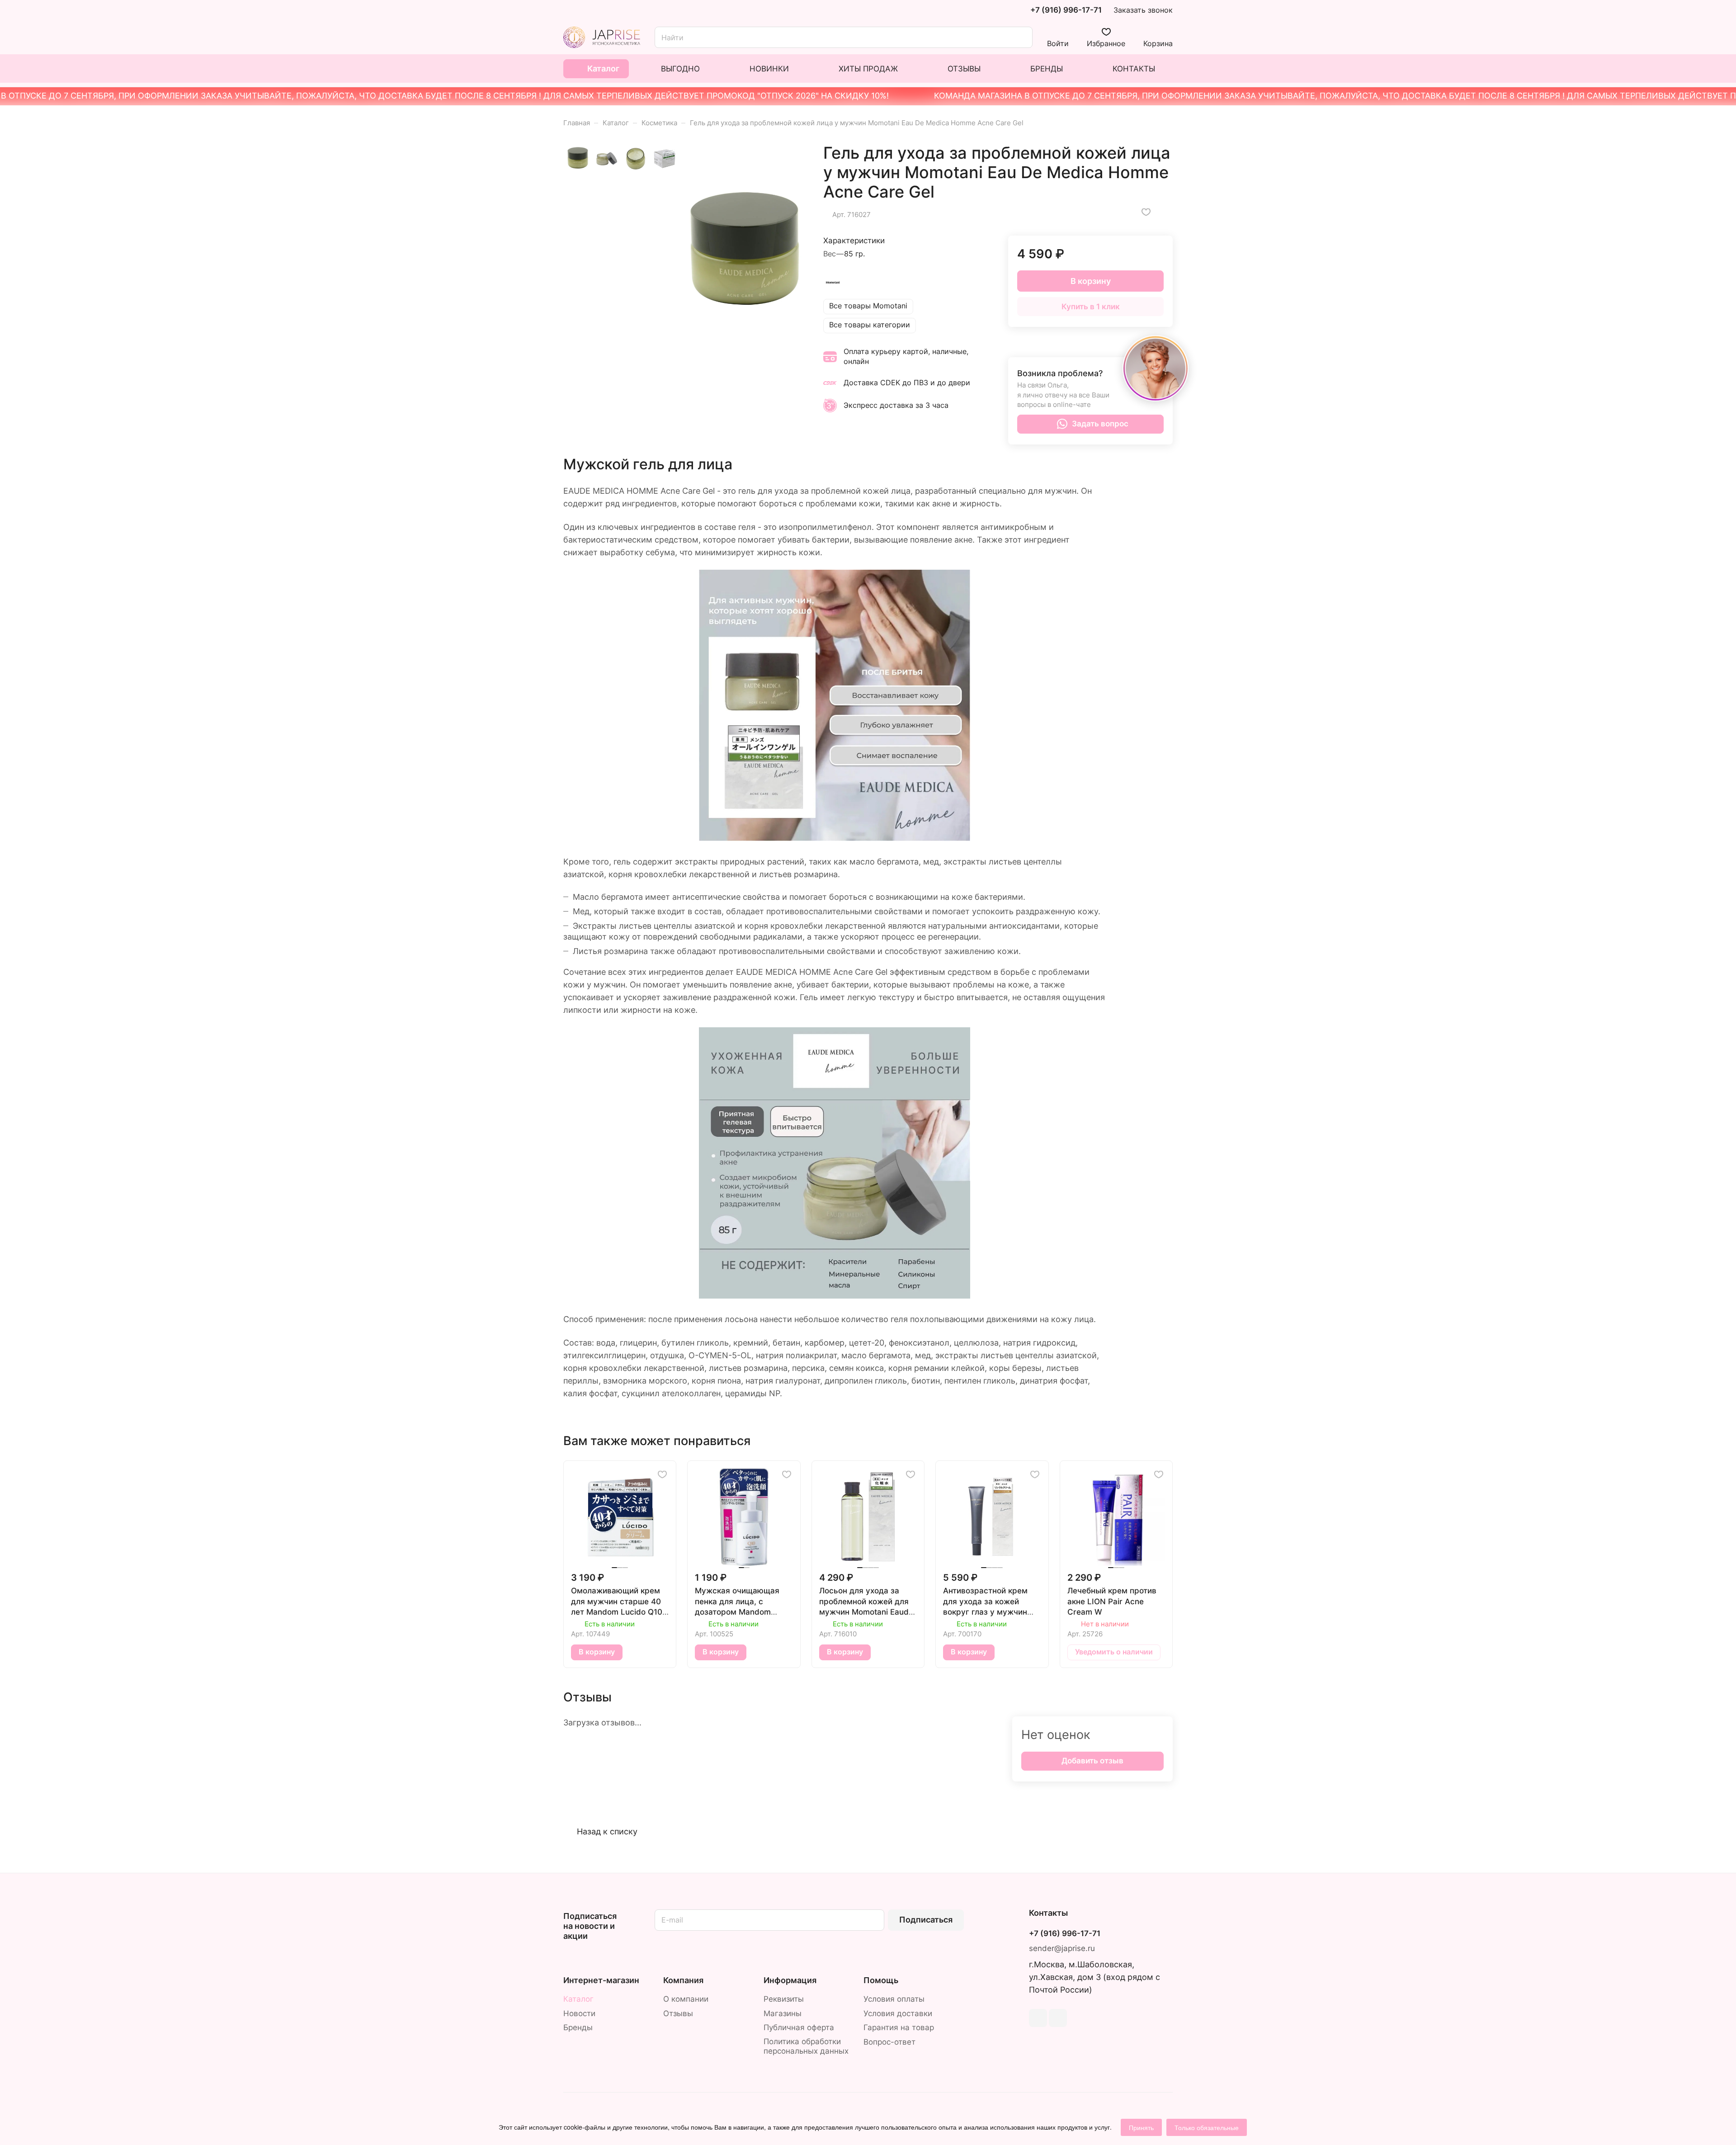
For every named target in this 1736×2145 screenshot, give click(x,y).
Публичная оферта (799, 2027)
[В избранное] (1146, 212)
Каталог (578, 1999)
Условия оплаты (894, 1999)
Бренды (578, 2027)
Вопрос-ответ (889, 2042)
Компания (683, 1980)
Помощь (881, 1980)
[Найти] (1021, 37)
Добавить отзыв (1092, 1761)
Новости (579, 2013)
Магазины (783, 2013)
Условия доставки (898, 2013)
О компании (686, 1999)
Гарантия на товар (899, 2027)
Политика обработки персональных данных (806, 2046)
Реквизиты (784, 1999)
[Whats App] (1058, 2018)
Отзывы (678, 2013)
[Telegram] (1038, 2018)
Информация (790, 1980)
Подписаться (926, 1920)
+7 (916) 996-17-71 (1066, 10)
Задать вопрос (1100, 424)
